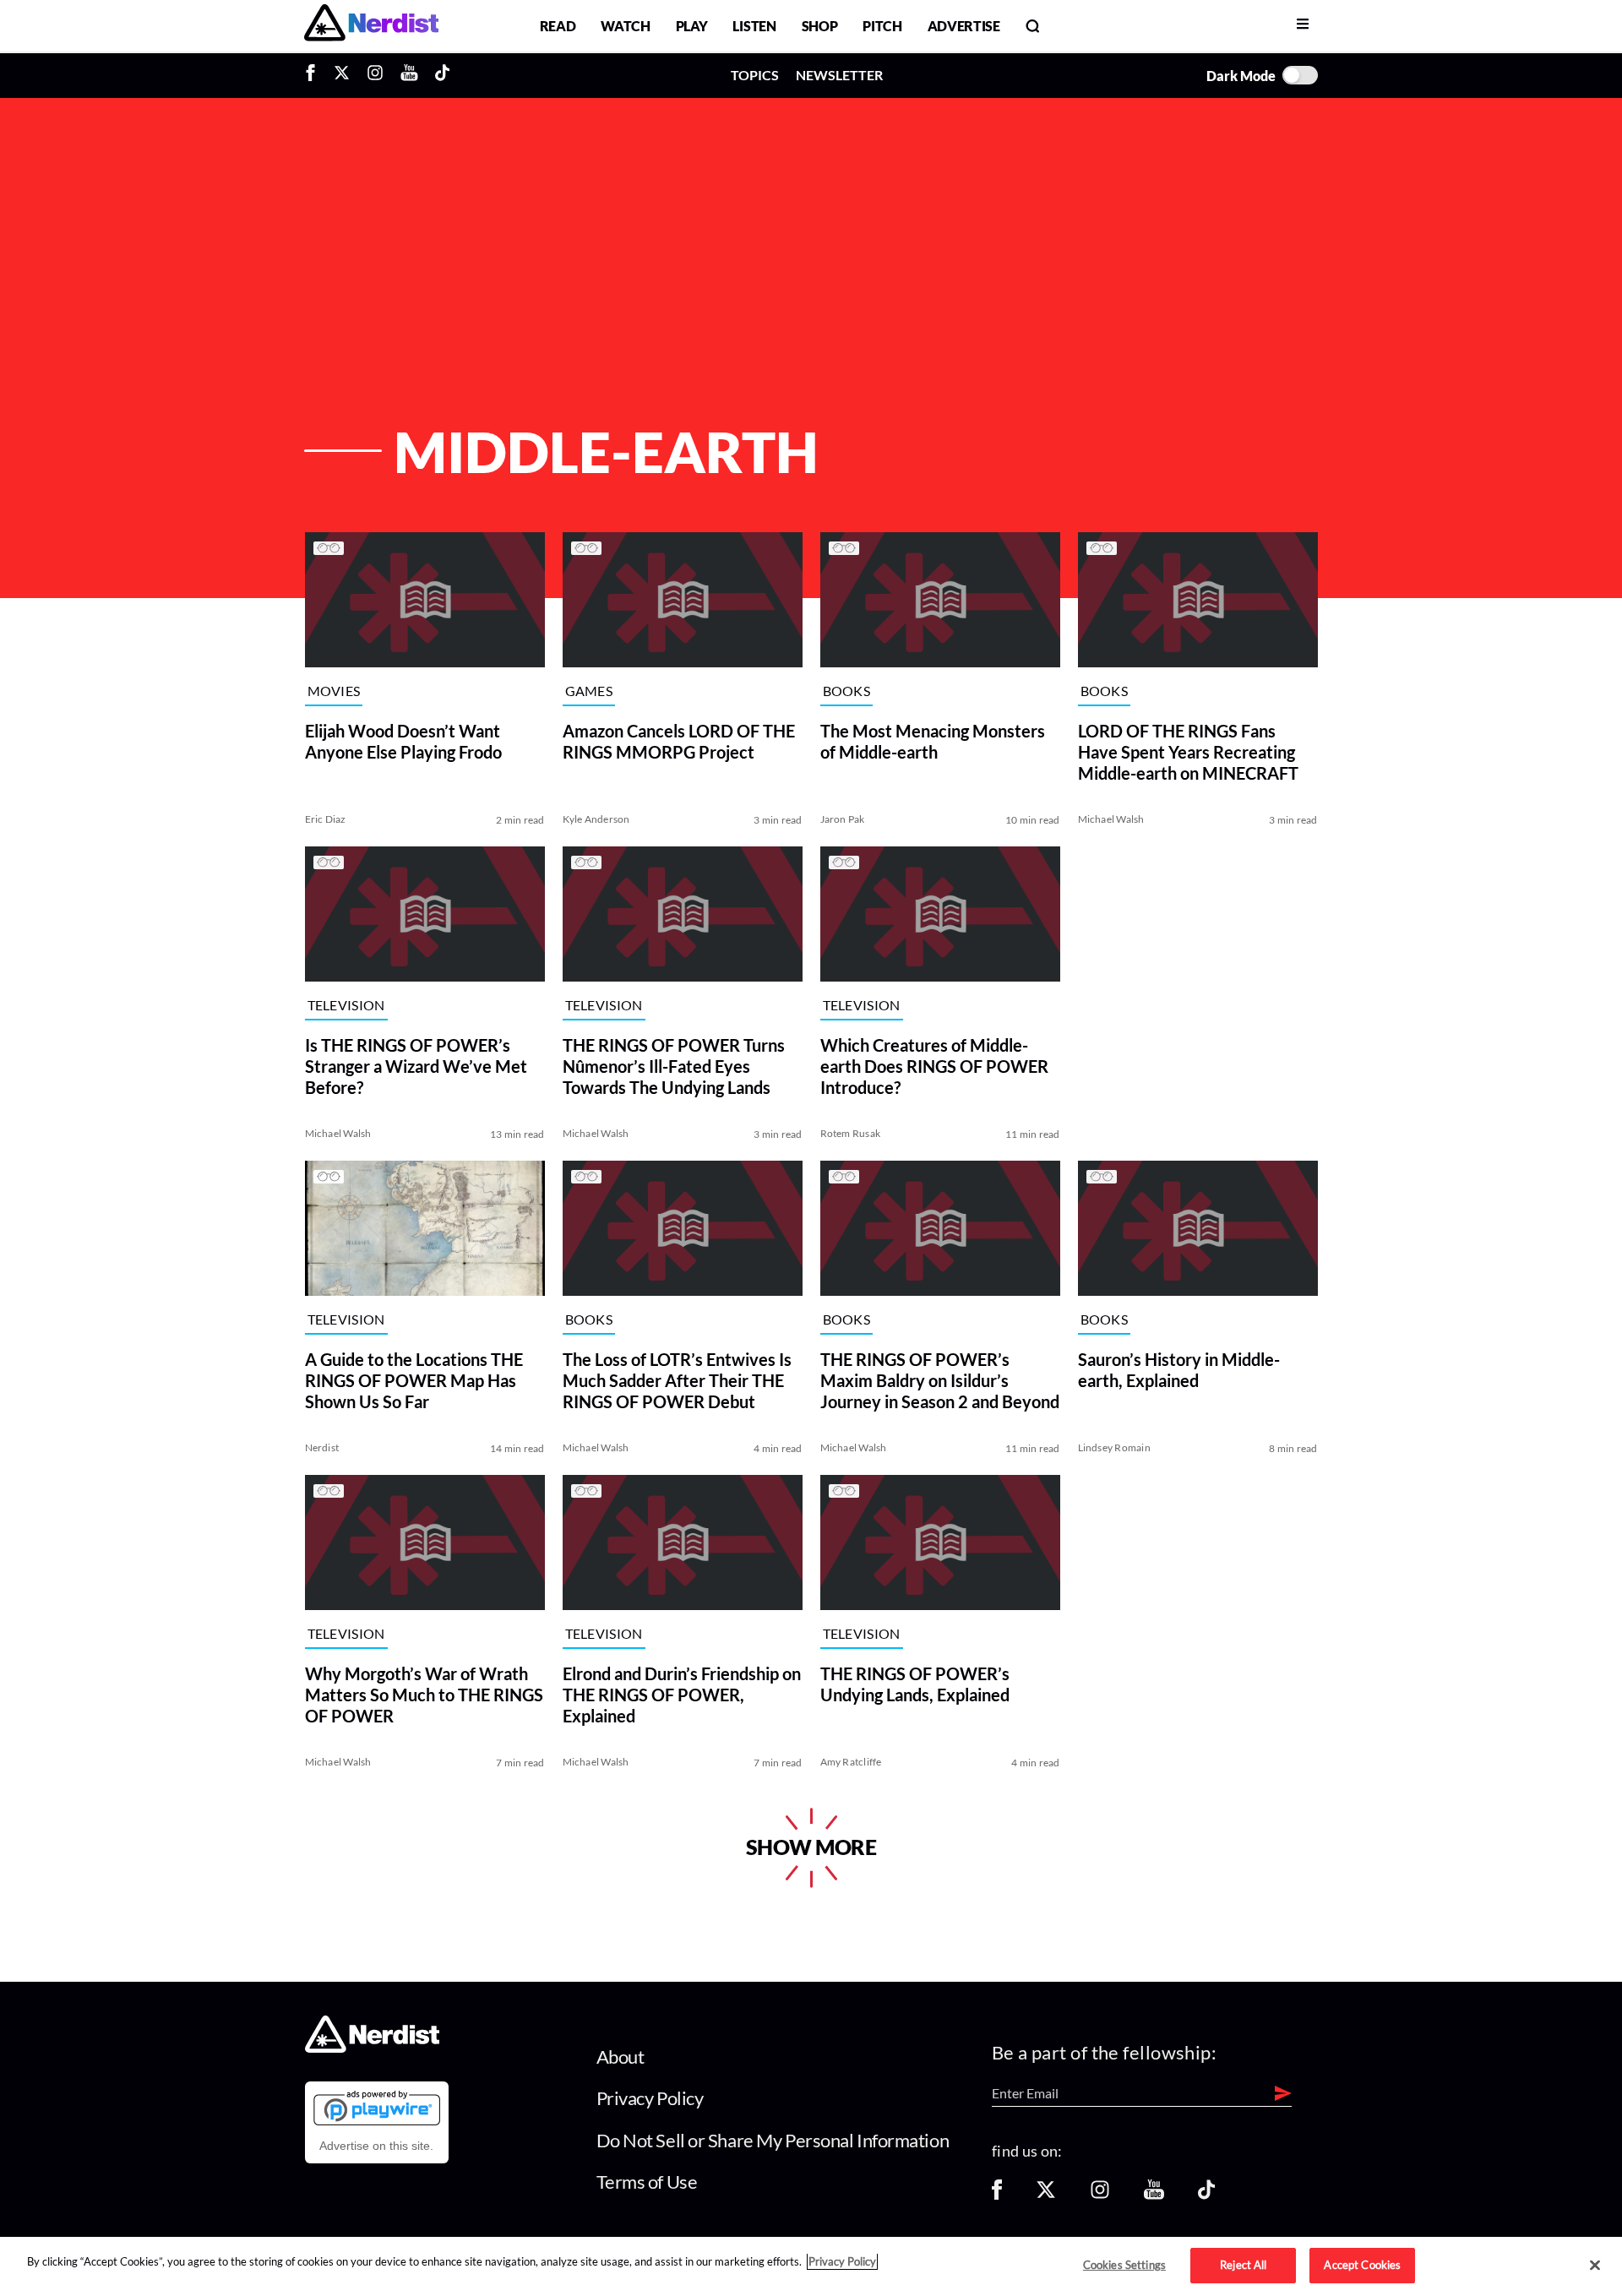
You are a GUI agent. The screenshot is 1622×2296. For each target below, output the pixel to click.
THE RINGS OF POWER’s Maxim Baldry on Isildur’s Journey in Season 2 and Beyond (940, 1380)
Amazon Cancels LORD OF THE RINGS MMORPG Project (679, 741)
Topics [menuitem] (755, 75)
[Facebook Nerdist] (315, 75)
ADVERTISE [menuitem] (964, 26)
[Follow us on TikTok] (1206, 2195)
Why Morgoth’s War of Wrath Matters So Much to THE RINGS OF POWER (424, 1695)
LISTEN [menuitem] (754, 26)
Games (589, 691)
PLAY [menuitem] (692, 26)
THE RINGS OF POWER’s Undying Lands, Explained (915, 1684)
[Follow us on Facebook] (997, 2195)
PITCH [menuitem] (882, 26)
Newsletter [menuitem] (839, 75)
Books (847, 691)
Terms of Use (647, 2182)
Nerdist (322, 1447)
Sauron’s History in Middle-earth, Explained (1179, 1370)
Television (346, 1005)
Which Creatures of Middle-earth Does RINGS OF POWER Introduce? (934, 1066)
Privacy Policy (650, 2098)
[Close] (1595, 2266)
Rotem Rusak (851, 1133)
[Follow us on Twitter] (1046, 2195)
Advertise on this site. (376, 2146)
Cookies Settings (1124, 2265)
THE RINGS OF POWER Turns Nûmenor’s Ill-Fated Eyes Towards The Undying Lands (674, 1066)
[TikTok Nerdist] (442, 75)
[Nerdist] (371, 26)
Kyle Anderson (596, 819)
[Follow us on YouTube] (1154, 2195)
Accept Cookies (1362, 2265)
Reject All (1243, 2265)
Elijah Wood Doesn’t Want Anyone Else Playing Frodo (403, 741)
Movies (334, 691)
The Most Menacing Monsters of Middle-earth (933, 741)
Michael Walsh (1111, 819)
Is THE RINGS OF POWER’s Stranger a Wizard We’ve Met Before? (416, 1066)
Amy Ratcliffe (851, 1762)
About (620, 2057)
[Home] (372, 2047)
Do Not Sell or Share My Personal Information (773, 2140)
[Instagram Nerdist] (375, 75)
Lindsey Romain (1114, 1447)
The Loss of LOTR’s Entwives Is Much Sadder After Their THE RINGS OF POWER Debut (677, 1380)
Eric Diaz (326, 819)
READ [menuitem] (558, 26)
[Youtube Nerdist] (409, 75)
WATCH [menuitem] (625, 26)
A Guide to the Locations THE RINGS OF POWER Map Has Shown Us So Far (414, 1380)
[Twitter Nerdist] (342, 75)
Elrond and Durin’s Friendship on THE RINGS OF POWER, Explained (682, 1695)
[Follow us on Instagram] (1100, 2195)
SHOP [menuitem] (820, 26)
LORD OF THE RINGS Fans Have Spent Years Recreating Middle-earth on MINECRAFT (1188, 752)
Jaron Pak (843, 819)
